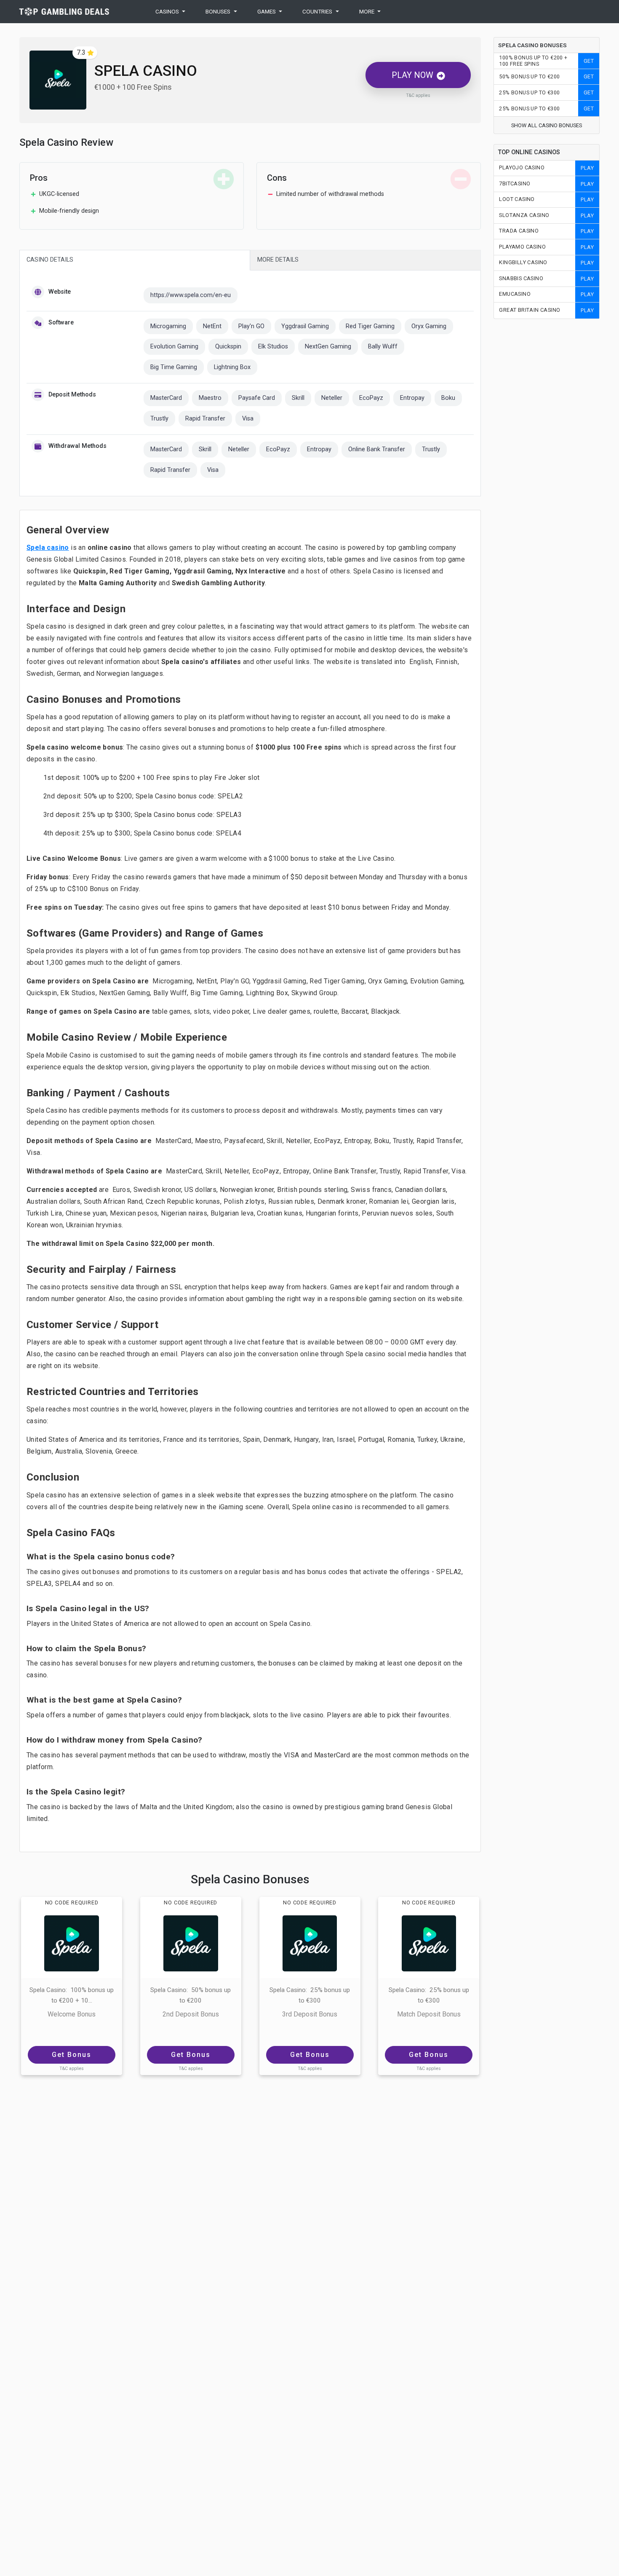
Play (587, 168)
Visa (248, 419)
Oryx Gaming (429, 326)
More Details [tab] (278, 260)
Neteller (332, 398)
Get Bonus (72, 2055)
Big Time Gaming (174, 367)
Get (589, 61)
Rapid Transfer (205, 419)
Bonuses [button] (218, 11)
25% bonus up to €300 (529, 92)
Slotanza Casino (524, 215)
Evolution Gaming (174, 347)
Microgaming (168, 326)
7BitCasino (515, 183)
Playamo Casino (522, 247)
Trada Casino (519, 231)
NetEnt (212, 326)
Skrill (298, 398)
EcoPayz (371, 398)
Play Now (412, 75)
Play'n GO (251, 326)
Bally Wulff (383, 347)
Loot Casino (517, 199)
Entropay (412, 398)
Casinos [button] (167, 11)
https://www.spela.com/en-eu (191, 295)
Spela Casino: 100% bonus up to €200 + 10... (72, 1995)
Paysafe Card (257, 398)
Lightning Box (232, 367)
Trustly (159, 419)
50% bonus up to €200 (529, 76)
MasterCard (166, 398)
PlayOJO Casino (522, 167)
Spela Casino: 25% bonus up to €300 (310, 1995)
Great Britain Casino (530, 310)
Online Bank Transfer (377, 449)
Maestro (210, 398)
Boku (448, 398)
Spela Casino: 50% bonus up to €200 (191, 1995)
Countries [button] (317, 11)
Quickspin (228, 347)
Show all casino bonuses (547, 125)
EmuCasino (515, 294)
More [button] (367, 11)
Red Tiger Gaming (370, 326)
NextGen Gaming (328, 347)
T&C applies (418, 96)
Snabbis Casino (521, 278)
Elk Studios (273, 347)
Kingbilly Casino (523, 262)
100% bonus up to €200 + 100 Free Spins (533, 61)
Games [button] (267, 11)
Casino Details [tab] (50, 260)
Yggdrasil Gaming (305, 326)
